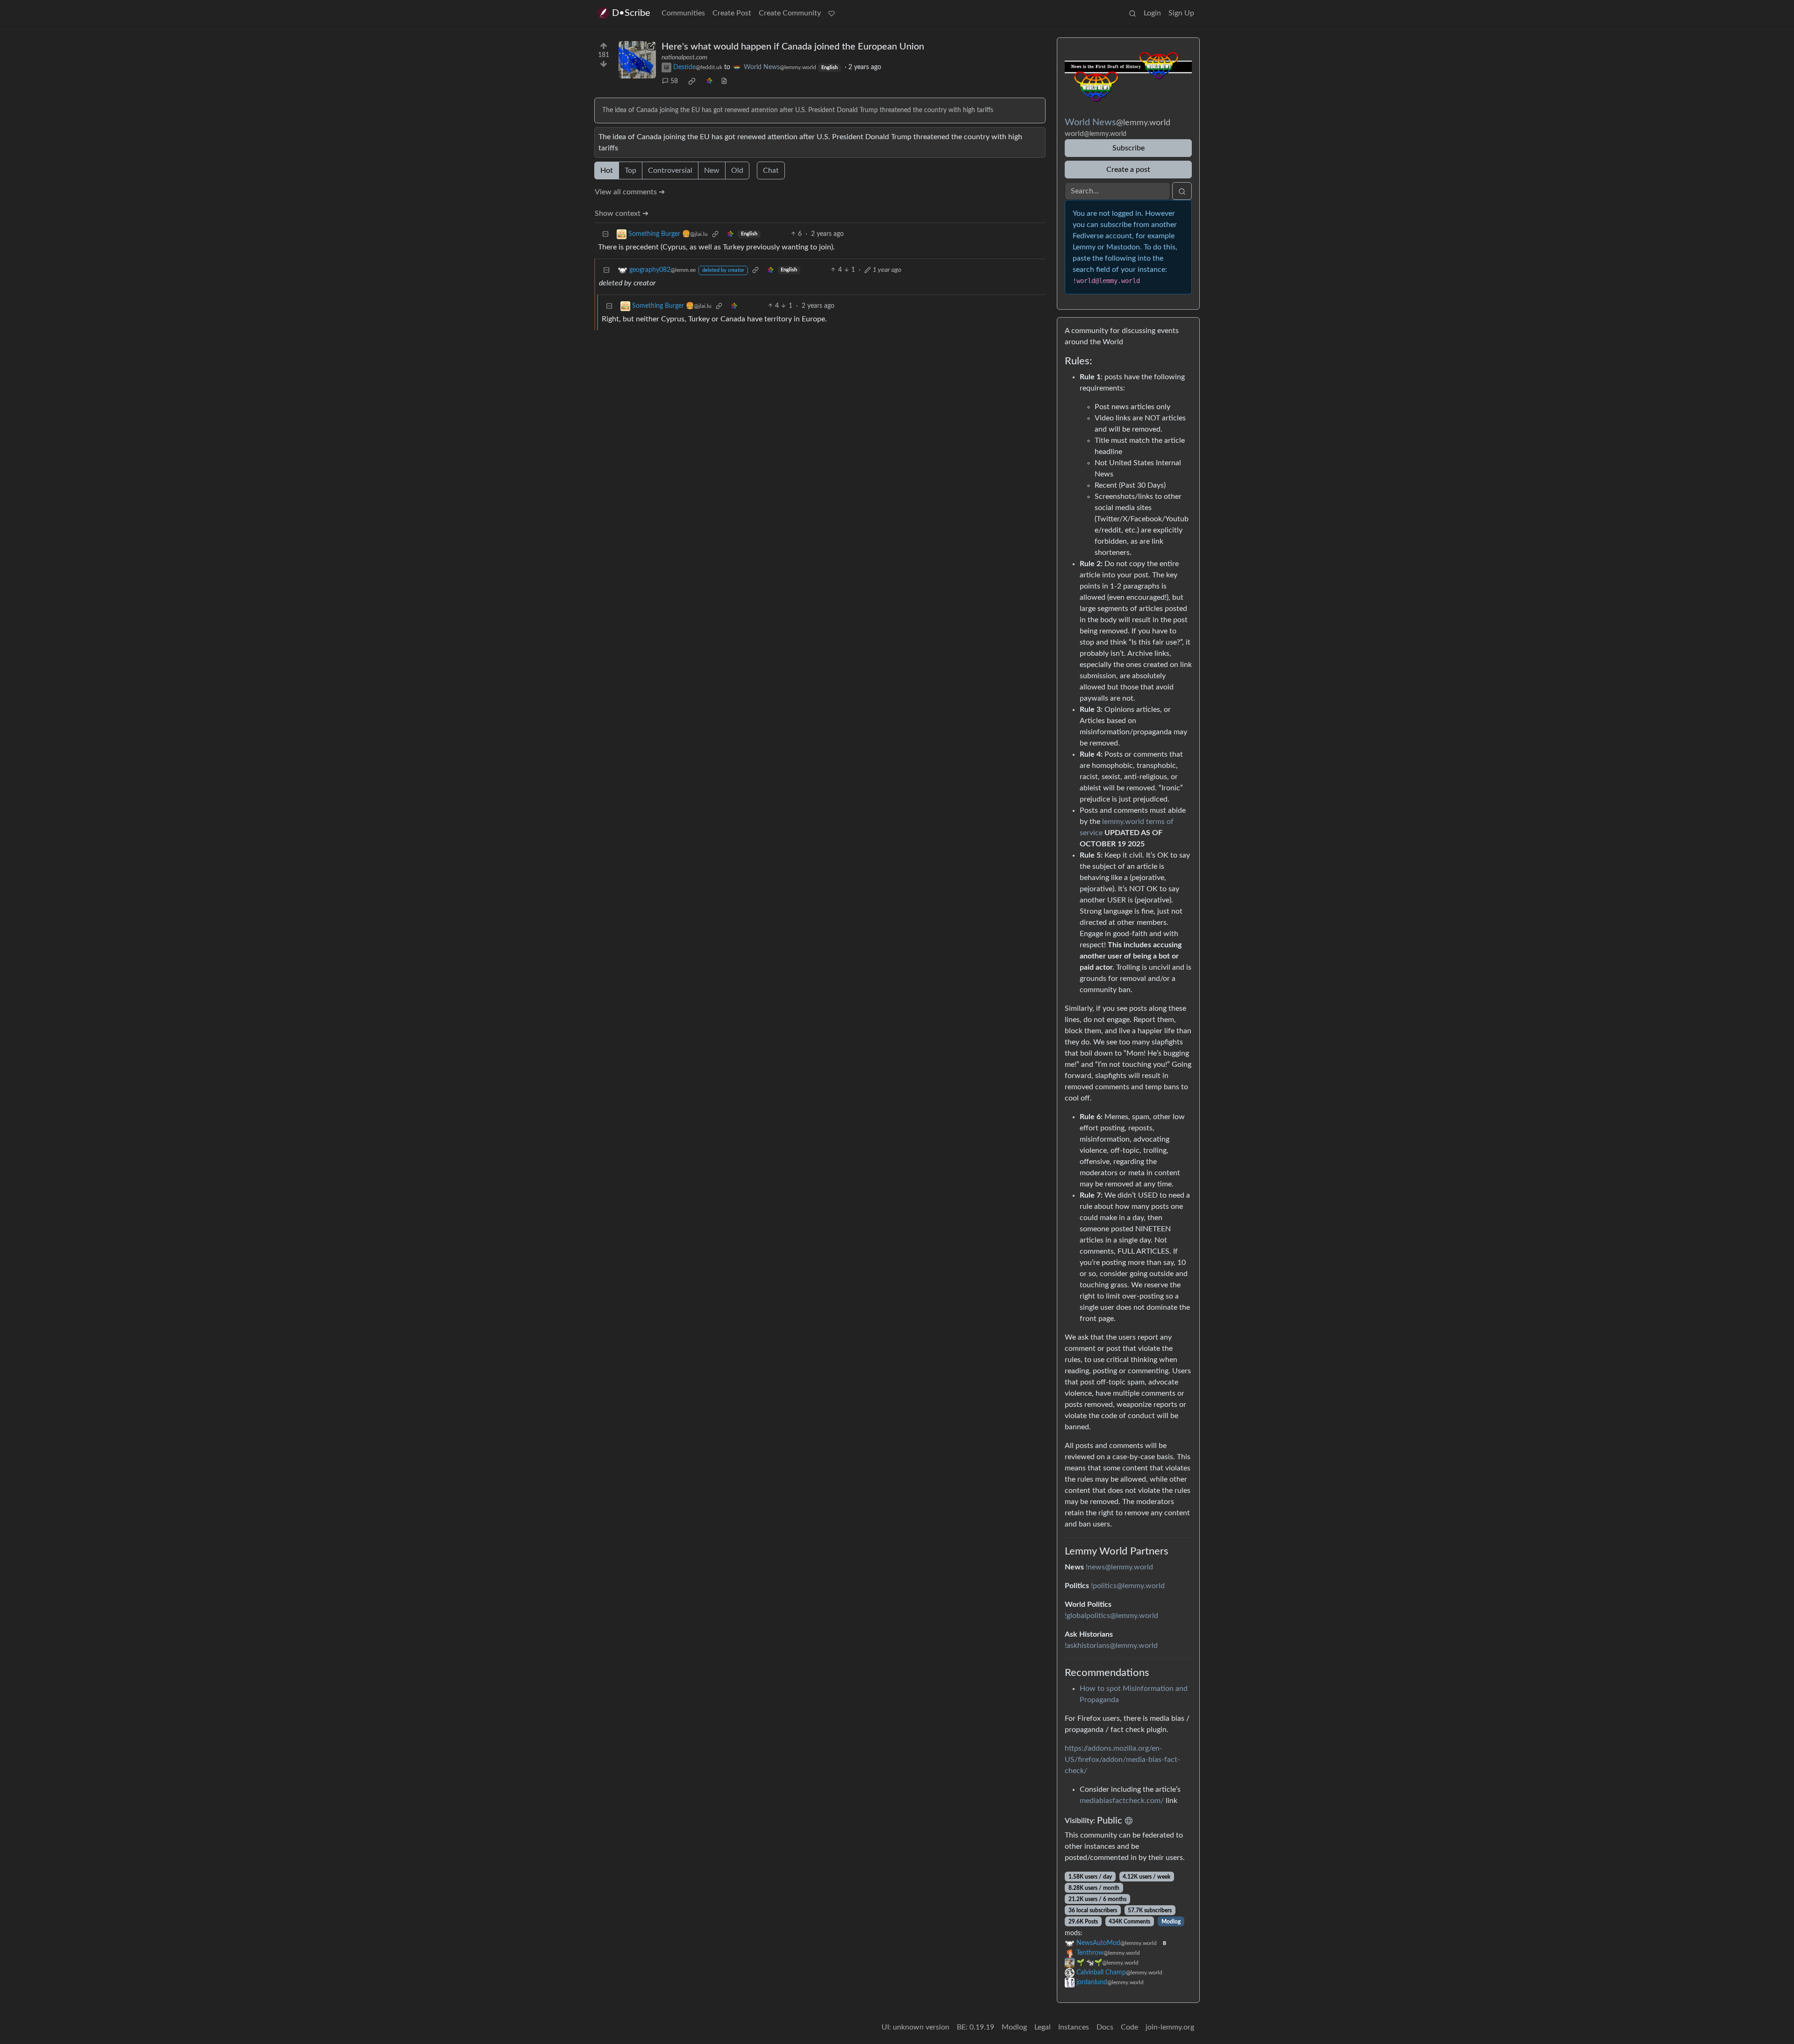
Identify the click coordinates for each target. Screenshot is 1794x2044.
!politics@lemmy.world (1128, 1586)
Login (1152, 13)
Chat (771, 170)
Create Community (790, 13)
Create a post (1128, 170)
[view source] (724, 82)
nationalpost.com (684, 57)
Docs (1105, 2027)
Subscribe (1128, 148)
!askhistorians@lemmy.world (1111, 1646)
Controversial (670, 170)
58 (674, 81)
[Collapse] (605, 234)
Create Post (732, 13)
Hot (607, 170)
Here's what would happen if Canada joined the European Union (793, 47)
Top (630, 170)
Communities (683, 13)
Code (1129, 2027)
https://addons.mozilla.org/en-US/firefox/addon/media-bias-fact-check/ (1122, 1760)
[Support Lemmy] (832, 13)
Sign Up (1181, 13)
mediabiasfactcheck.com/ (1122, 1801)
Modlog (1171, 1922)
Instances (1074, 2027)
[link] (692, 81)
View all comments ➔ (630, 192)
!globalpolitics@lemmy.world (1111, 1616)
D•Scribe (631, 13)
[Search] (1132, 13)
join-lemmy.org (1170, 2027)
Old (737, 170)
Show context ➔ (622, 213)
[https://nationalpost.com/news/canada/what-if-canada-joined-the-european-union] (637, 60)
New (712, 170)
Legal (1043, 2027)
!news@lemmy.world (1119, 1567)
